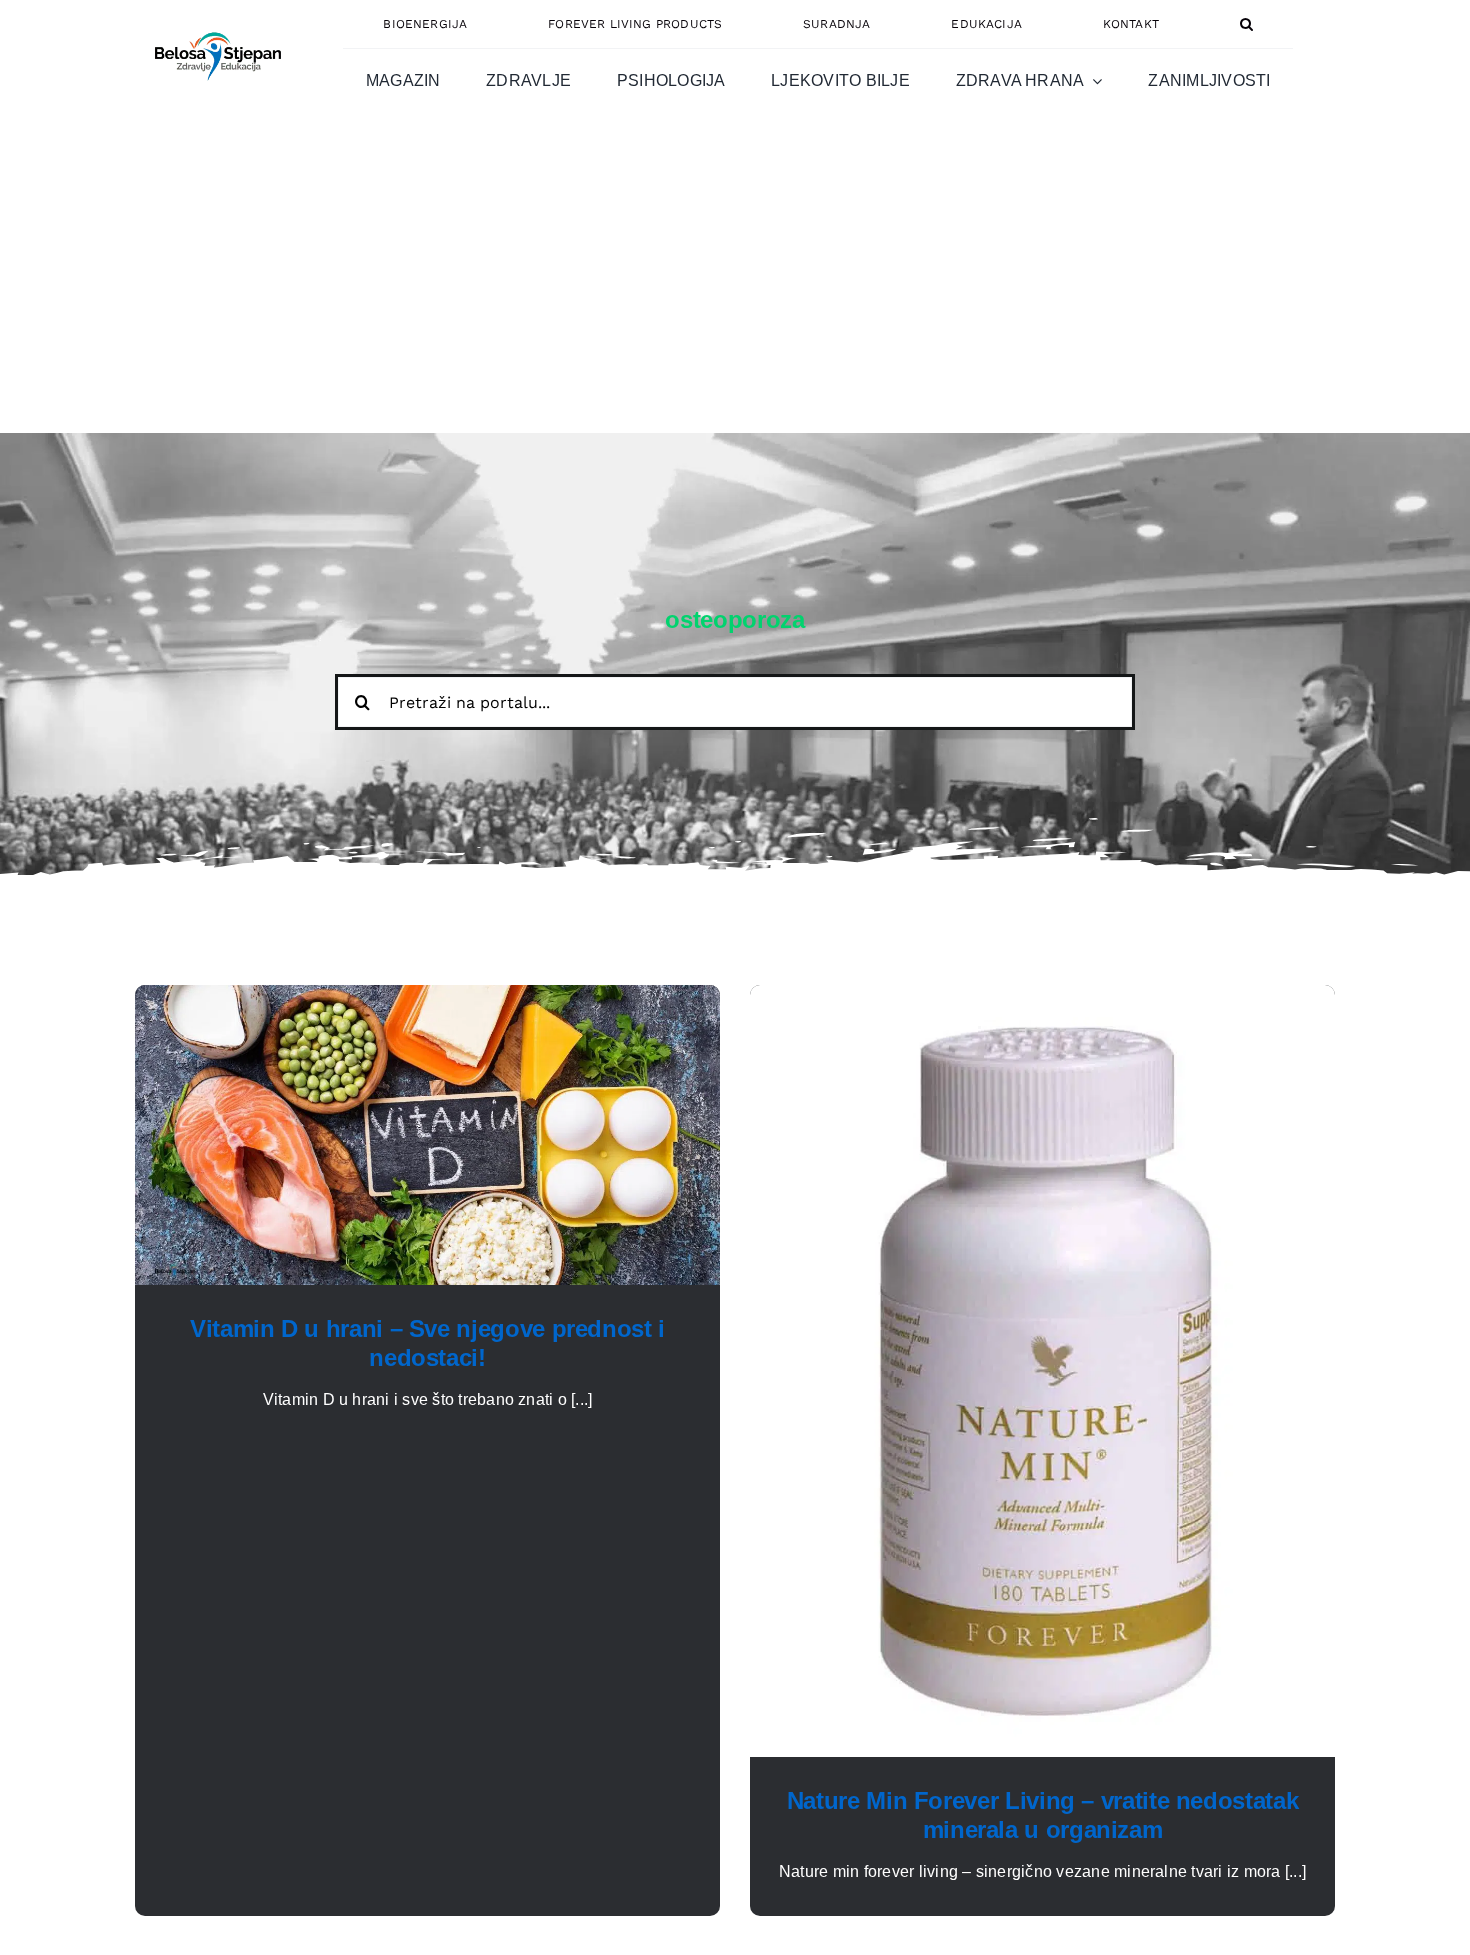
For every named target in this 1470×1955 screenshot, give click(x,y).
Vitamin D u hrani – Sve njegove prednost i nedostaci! (427, 1343)
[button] (1246, 24)
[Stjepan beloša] (215, 23)
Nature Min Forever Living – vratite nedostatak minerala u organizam (1042, 1815)
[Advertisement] (735, 283)
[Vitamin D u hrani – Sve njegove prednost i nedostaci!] (427, 996)
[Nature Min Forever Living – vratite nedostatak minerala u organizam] (1042, 996)
